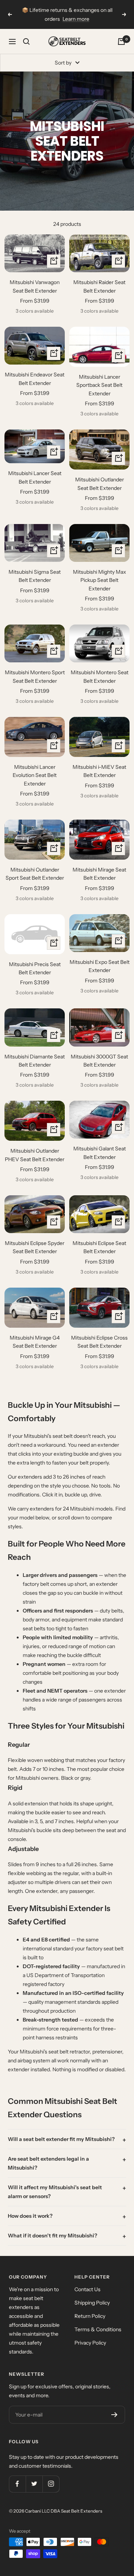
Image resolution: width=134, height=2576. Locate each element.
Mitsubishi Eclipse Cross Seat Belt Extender (99, 1342)
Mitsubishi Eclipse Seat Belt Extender (99, 1247)
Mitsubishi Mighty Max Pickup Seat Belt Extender (100, 580)
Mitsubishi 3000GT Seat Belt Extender (99, 1061)
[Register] (114, 2415)
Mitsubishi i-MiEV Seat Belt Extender (99, 771)
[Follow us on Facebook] (17, 2484)
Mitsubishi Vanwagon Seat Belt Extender (35, 286)
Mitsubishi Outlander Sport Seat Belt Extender (35, 874)
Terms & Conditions (98, 2329)
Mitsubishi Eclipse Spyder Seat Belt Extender (35, 1247)
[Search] (26, 42)
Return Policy (90, 2316)
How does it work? (30, 2216)
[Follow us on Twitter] (34, 2484)
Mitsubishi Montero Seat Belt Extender (100, 676)
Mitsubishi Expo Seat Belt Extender (100, 966)
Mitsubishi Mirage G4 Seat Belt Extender (35, 1342)
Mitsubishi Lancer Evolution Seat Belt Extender (35, 775)
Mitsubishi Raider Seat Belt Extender (99, 286)
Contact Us (87, 2289)
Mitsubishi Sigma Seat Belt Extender (35, 576)
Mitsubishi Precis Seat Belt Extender (35, 968)
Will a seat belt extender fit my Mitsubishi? (61, 2139)
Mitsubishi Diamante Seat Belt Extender (35, 1061)
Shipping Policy (92, 2303)
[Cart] (121, 42)
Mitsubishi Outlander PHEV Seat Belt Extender (35, 1155)
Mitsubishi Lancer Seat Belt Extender (35, 477)
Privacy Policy (90, 2343)
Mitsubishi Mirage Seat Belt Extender (99, 874)
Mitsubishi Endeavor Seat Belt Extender (35, 379)
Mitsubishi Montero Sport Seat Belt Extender (35, 676)
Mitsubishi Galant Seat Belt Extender (100, 1153)
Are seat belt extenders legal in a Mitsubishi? (48, 2163)
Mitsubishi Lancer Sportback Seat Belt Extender (99, 385)
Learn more (76, 19)
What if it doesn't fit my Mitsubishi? (52, 2236)
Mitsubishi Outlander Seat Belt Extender (100, 484)
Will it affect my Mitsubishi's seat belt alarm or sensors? (55, 2192)
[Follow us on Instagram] (51, 2484)
